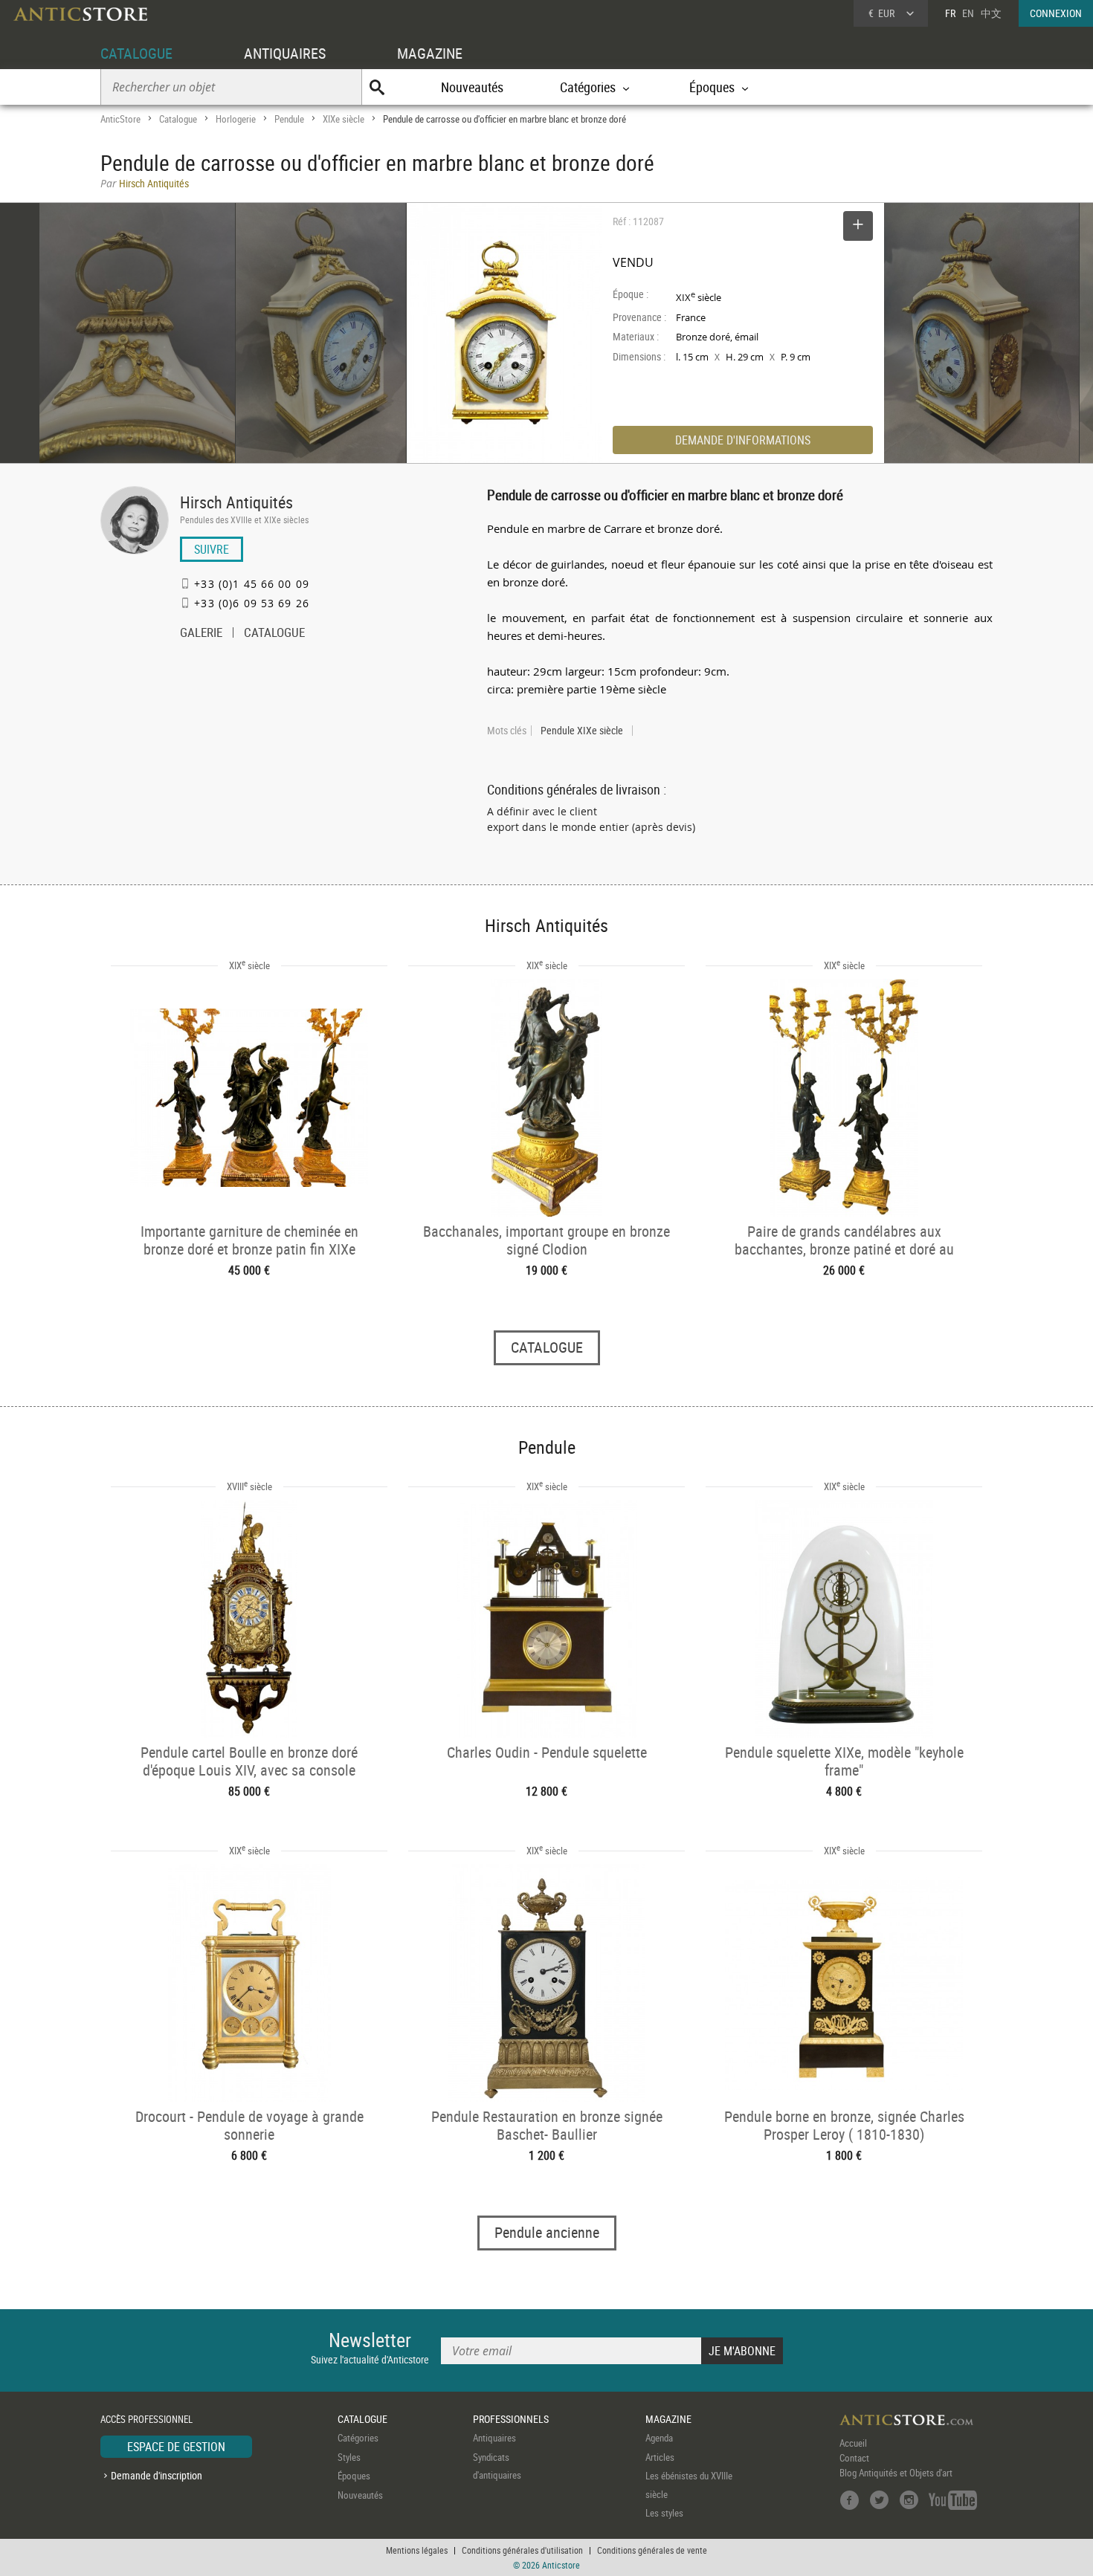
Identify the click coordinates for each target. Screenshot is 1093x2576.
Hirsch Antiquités (236, 502)
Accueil (853, 2443)
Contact (854, 2458)
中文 (991, 13)
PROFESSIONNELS (511, 2419)
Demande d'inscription (157, 2475)
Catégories (358, 2438)
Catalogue (178, 119)
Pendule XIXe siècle (582, 731)
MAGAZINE (430, 53)
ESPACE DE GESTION (176, 2447)
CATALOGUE (136, 53)
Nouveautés (472, 87)
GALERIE (201, 634)
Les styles (664, 2513)
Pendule (289, 119)
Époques (354, 2476)
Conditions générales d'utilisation (522, 2550)
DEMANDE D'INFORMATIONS (743, 440)
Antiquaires (494, 2438)
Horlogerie (236, 119)
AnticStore (120, 119)
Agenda (659, 2438)
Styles (349, 2457)
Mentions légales (417, 2550)
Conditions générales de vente (652, 2550)
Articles (660, 2457)
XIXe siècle (344, 119)
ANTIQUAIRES (285, 53)
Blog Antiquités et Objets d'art (896, 2473)
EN (968, 13)
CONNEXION (1056, 13)
